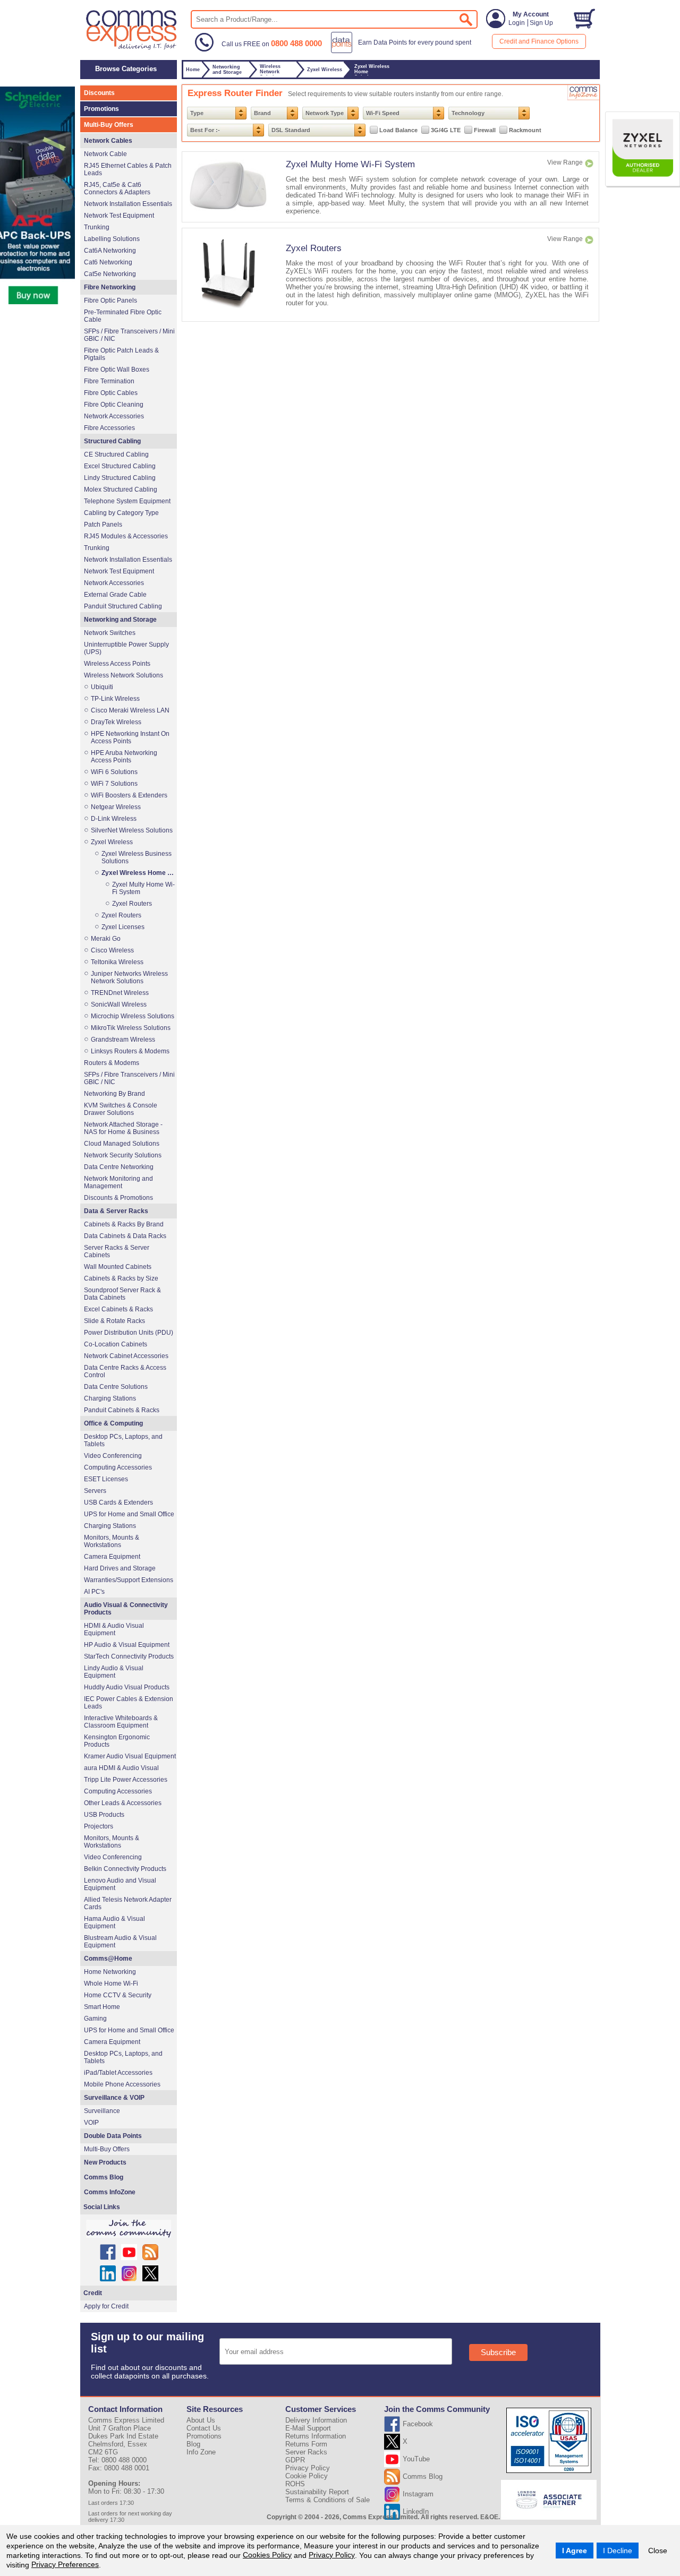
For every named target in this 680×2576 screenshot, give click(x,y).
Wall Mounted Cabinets (118, 1267)
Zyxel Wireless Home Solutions (139, 873)
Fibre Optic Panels (110, 300)
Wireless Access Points (117, 664)
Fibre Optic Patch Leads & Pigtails (121, 354)
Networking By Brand (114, 1094)
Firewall (485, 130)
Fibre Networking (110, 287)
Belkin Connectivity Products (125, 1869)
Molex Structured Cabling (121, 490)
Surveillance (102, 2111)
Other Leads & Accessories (123, 1803)
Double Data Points (113, 2136)
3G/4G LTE (446, 130)
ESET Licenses (106, 1479)
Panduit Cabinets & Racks (122, 1410)
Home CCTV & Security (118, 1995)
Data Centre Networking (119, 1167)
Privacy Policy (332, 2555)
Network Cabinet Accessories (126, 1356)
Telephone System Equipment (127, 501)
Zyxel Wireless (112, 842)
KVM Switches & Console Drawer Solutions (121, 1109)
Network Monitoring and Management (118, 1182)
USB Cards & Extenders (118, 1502)
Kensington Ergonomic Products (117, 1741)
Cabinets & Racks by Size (121, 1278)
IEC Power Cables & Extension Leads (129, 1703)
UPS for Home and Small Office (129, 1514)
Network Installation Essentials (128, 204)
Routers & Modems (112, 1063)
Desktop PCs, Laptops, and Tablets (123, 1440)
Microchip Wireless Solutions (133, 1016)
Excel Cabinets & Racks (118, 1309)
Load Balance (398, 130)
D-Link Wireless (114, 819)
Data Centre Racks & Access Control (125, 1371)
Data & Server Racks (116, 1211)
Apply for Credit (106, 2306)
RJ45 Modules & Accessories (126, 536)
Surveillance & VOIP (114, 2098)
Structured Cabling (112, 441)
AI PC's (94, 1592)
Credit (93, 2293)
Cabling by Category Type (121, 513)
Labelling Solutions (112, 239)
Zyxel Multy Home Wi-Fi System (350, 164)
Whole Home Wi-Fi (111, 1983)
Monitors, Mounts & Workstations (112, 1541)
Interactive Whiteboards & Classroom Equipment (121, 1722)
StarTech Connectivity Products (129, 1656)
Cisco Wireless (112, 950)
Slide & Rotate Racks (114, 1321)
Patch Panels (103, 525)
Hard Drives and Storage (120, 1568)
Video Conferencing (113, 1456)
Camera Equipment (112, 1557)
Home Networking (110, 1972)
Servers (95, 1491)
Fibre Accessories (109, 428)
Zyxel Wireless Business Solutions (137, 857)
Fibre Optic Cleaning (114, 405)
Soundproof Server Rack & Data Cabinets (122, 1294)
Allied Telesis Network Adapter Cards (128, 1903)
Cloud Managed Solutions (122, 1144)
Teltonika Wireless (117, 962)
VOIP (91, 2123)
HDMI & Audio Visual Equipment (114, 1629)
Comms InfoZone (110, 2192)
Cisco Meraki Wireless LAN (130, 710)
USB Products (104, 1815)
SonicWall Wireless (119, 1004)
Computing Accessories (118, 1467)
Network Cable (105, 154)
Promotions (101, 109)
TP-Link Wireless (115, 699)
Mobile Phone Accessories (122, 2084)
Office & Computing (113, 1423)
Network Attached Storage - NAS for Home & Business (123, 1128)
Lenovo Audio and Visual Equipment (120, 1884)
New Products (105, 2162)
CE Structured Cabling (116, 454)
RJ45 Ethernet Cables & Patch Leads (128, 169)
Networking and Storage (120, 620)
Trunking (97, 227)
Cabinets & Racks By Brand (124, 1224)
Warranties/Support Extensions (129, 1580)
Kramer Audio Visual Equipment (130, 1756)
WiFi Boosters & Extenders (129, 795)
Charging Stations (110, 1398)
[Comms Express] (132, 48)
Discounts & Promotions (118, 1198)
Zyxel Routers (314, 248)
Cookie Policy (307, 2476)
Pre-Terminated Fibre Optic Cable (123, 316)
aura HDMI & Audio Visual (121, 1768)
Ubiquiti (102, 687)
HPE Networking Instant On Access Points (130, 737)
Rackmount (525, 130)
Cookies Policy (267, 2555)
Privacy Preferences (65, 2564)
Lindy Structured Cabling (120, 478)
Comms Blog (104, 2177)
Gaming (95, 2019)
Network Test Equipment (119, 216)
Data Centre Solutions (116, 1387)
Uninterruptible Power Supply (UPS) (126, 648)
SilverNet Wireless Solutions (132, 830)
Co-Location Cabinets (116, 1344)
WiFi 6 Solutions (114, 772)
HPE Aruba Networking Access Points (124, 757)
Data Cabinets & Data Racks (125, 1236)
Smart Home (102, 2007)
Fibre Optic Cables (111, 393)
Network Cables (108, 141)
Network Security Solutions (123, 1155)
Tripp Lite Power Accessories (126, 1780)
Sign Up (541, 23)
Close (658, 2551)
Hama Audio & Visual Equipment (114, 1922)
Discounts (99, 93)
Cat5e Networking (110, 274)
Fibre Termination (109, 381)
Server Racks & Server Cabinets (117, 1251)
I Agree (575, 2551)
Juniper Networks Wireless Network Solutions (129, 977)
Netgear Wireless (116, 807)
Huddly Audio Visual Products (127, 1687)
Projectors (99, 1826)
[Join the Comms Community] (129, 2229)
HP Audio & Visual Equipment (127, 1645)
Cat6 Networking (108, 262)
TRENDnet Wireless (120, 993)
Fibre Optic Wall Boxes (117, 370)
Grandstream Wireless (123, 1040)
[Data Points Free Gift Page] (403, 51)
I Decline (618, 2551)
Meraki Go (106, 939)
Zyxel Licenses (123, 927)
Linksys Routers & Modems (130, 1051)
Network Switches (110, 633)
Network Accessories (114, 416)
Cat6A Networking (110, 251)
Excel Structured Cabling (120, 466)
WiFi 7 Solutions (114, 784)
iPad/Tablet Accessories (118, 2073)
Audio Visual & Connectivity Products (126, 1609)
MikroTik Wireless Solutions (131, 1028)
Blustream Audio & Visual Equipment (120, 1942)
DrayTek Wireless (116, 722)
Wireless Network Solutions (124, 675)
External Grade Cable (115, 595)
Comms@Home (108, 1959)
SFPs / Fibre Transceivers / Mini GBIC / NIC (129, 335)
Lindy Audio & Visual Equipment (114, 1672)
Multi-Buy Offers (109, 125)
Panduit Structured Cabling (123, 606)
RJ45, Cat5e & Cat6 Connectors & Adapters (117, 188)
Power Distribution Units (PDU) (129, 1333)
